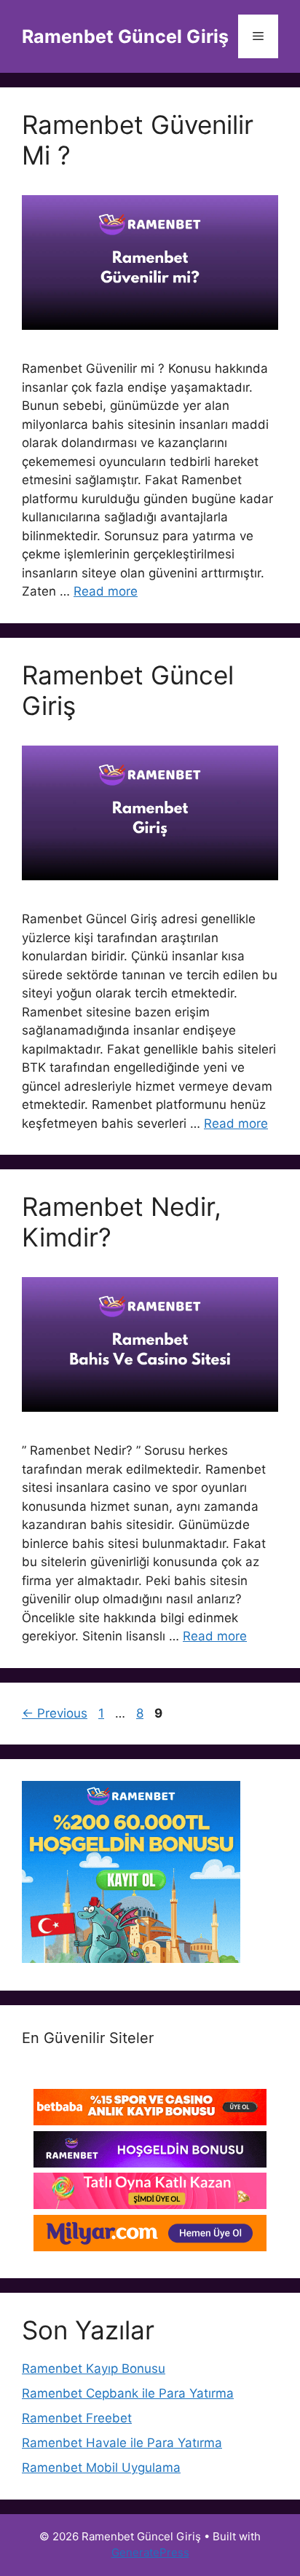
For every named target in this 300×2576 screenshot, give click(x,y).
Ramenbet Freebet (77, 2418)
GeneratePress (150, 2552)
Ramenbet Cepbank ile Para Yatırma (128, 2393)
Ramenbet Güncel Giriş (125, 36)
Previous (55, 1713)
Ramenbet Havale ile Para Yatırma (122, 2443)
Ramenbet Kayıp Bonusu (94, 2368)
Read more (106, 591)
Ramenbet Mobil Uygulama (101, 2468)
